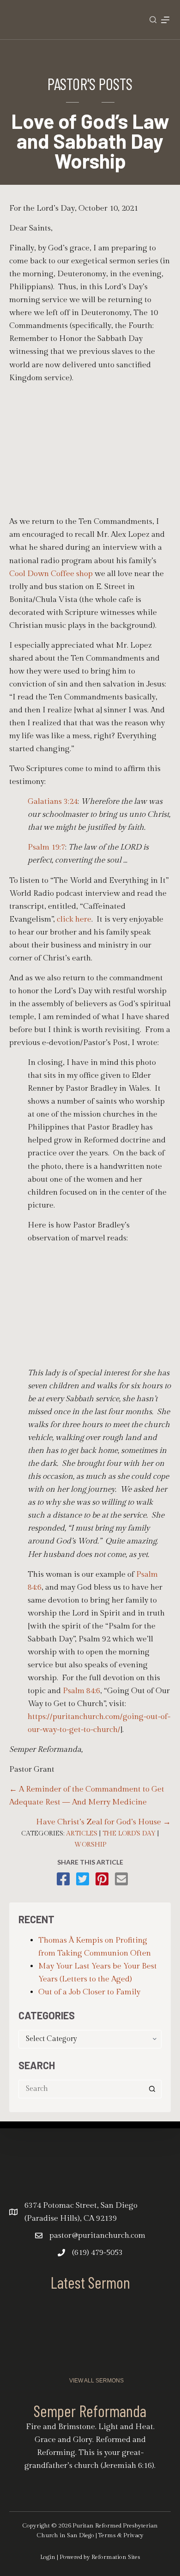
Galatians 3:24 (53, 802)
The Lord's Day (129, 1834)
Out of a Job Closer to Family (89, 1992)
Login (48, 2557)
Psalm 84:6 (81, 1691)
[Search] (153, 20)
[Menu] (165, 20)
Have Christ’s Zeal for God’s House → (103, 1822)
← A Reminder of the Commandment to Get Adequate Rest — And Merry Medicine (87, 1796)
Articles (82, 1834)
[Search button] (152, 2089)
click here (74, 919)
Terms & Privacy (121, 2535)
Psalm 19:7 (46, 847)
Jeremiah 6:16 (127, 2466)
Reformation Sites (116, 2557)
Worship (90, 1845)
